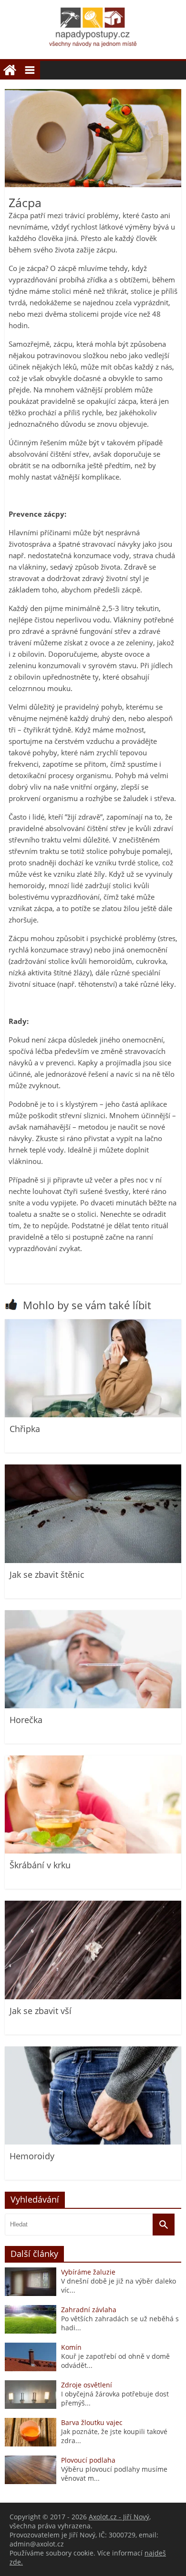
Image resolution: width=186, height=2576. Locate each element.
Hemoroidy (32, 2156)
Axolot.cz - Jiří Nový (119, 2517)
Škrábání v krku (40, 1865)
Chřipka (25, 1429)
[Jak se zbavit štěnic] (93, 1560)
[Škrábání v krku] (93, 1851)
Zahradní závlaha (89, 2310)
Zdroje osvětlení (87, 2385)
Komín (71, 2347)
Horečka (26, 1720)
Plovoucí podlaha (88, 2460)
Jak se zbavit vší (41, 2011)
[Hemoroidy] (93, 2142)
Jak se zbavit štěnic (47, 1574)
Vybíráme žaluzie (88, 2272)
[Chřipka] (93, 1415)
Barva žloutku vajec (92, 2422)
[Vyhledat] (164, 2225)
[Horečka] (93, 1706)
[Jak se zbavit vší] (93, 1997)
